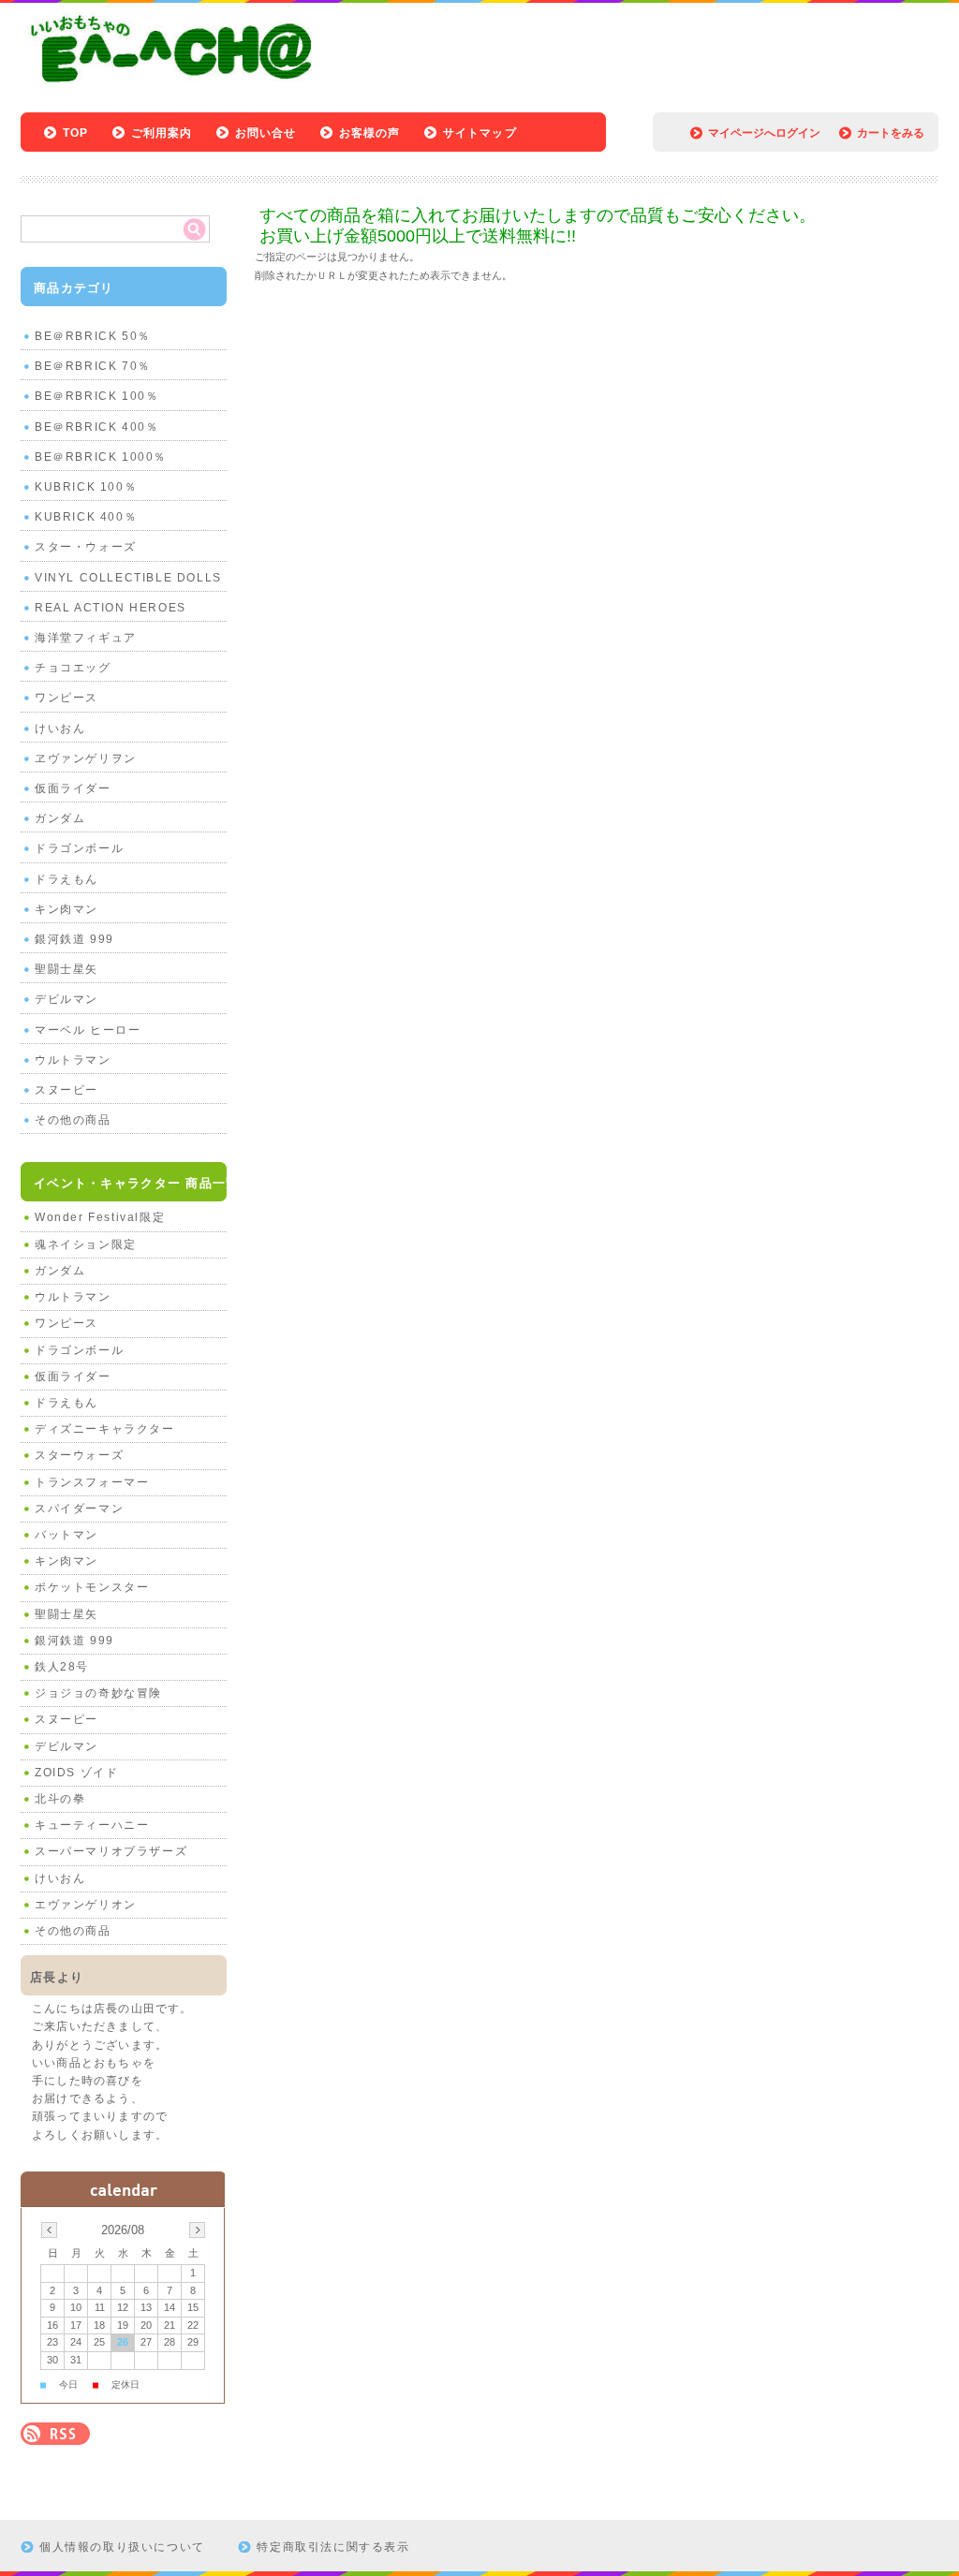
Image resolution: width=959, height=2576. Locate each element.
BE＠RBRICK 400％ (96, 427)
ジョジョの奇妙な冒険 (98, 1693)
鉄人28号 (62, 1667)
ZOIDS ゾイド (76, 1773)
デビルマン (66, 999)
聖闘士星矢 (66, 969)
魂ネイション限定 (86, 1244)
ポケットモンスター (92, 1587)
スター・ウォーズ (86, 547)
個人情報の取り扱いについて (122, 2547)
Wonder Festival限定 (100, 1217)
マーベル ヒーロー (88, 1030)
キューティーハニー (92, 1825)
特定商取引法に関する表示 (333, 2547)
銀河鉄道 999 (74, 939)
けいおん (60, 729)
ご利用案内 (162, 133)
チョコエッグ (73, 668)
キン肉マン (66, 909)
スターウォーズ (79, 1455)
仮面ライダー (73, 788)
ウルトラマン (73, 1060)
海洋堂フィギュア (86, 638)
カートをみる (891, 133)
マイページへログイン (764, 133)
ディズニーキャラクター (105, 1429)
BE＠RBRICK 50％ (93, 336)
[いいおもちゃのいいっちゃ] (177, 87)
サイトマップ (480, 133)
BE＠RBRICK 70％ (93, 366)
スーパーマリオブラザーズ (111, 1851)
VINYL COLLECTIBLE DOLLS (128, 578)
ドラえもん (66, 879)
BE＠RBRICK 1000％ (101, 457)
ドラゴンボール (79, 848)
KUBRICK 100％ (86, 487)
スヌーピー (66, 1090)
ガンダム (60, 818)
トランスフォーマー (92, 1482)
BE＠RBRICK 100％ (96, 396)
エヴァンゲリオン (86, 1905)
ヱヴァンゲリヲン (86, 758)
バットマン (66, 1535)
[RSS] (55, 2435)
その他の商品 (73, 1120)
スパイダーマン (79, 1509)
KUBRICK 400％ (86, 517)
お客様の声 (370, 133)
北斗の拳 (60, 1799)
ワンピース (66, 698)
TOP (76, 133)
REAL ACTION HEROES (111, 608)
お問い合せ (266, 133)
